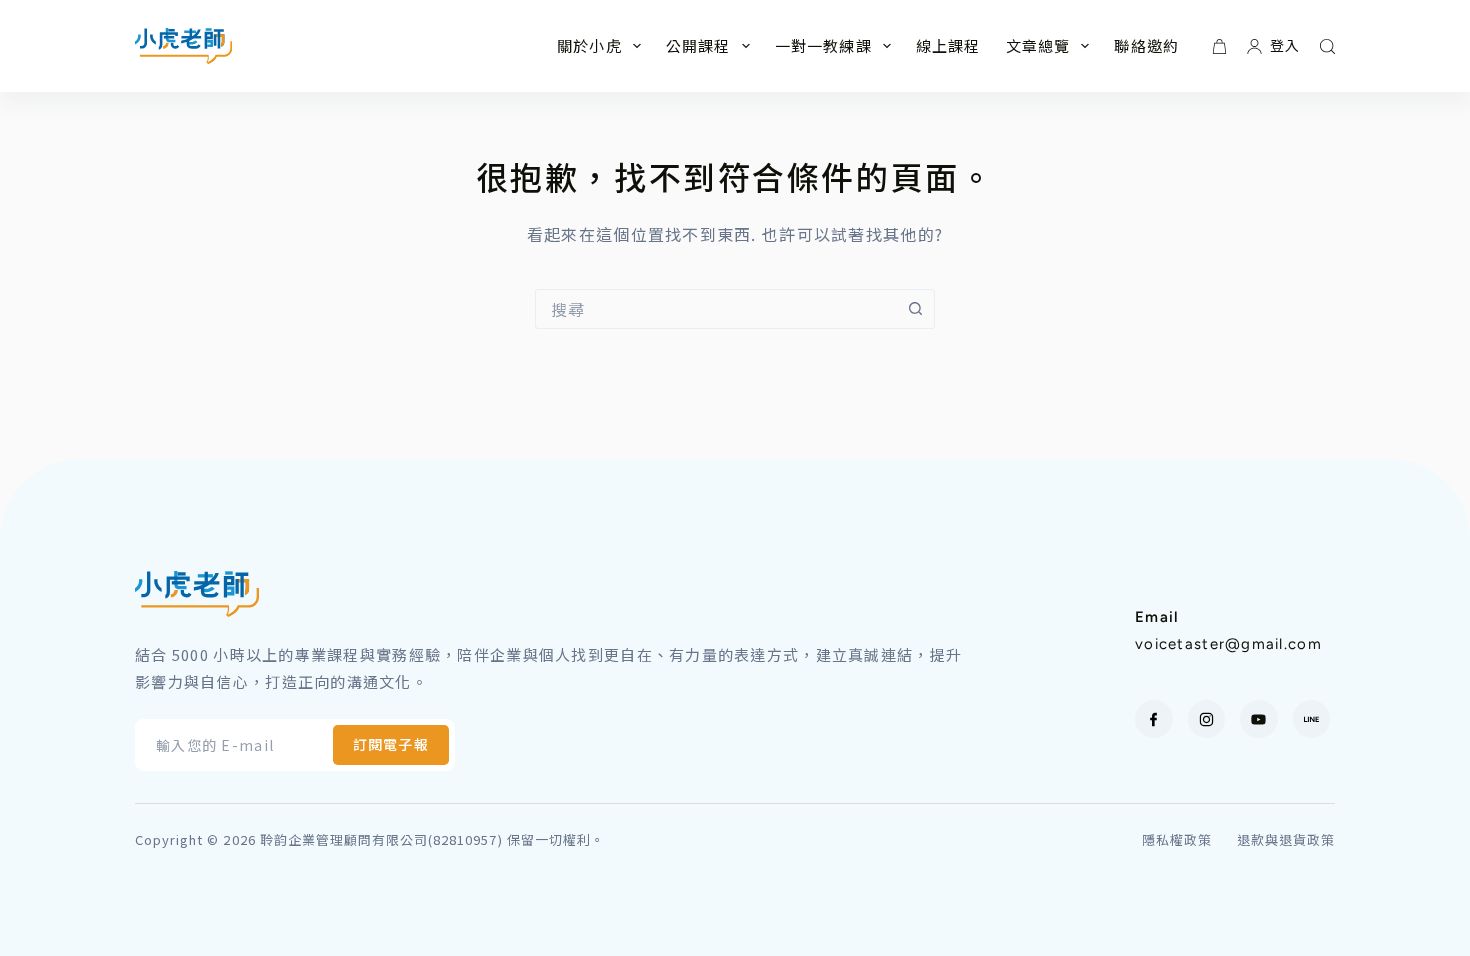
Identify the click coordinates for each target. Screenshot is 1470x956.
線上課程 (948, 45)
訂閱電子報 (391, 744)
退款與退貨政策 (1286, 840)
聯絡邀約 (1146, 45)
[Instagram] (1207, 719)
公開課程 (698, 45)
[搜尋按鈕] (915, 309)
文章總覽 (1038, 45)
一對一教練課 (823, 45)
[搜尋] (1327, 46)
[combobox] (716, 309)
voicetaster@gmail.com (1228, 644)
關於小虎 (589, 45)
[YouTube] (1259, 719)
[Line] (1312, 719)
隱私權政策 (1177, 840)
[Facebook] (1154, 719)
